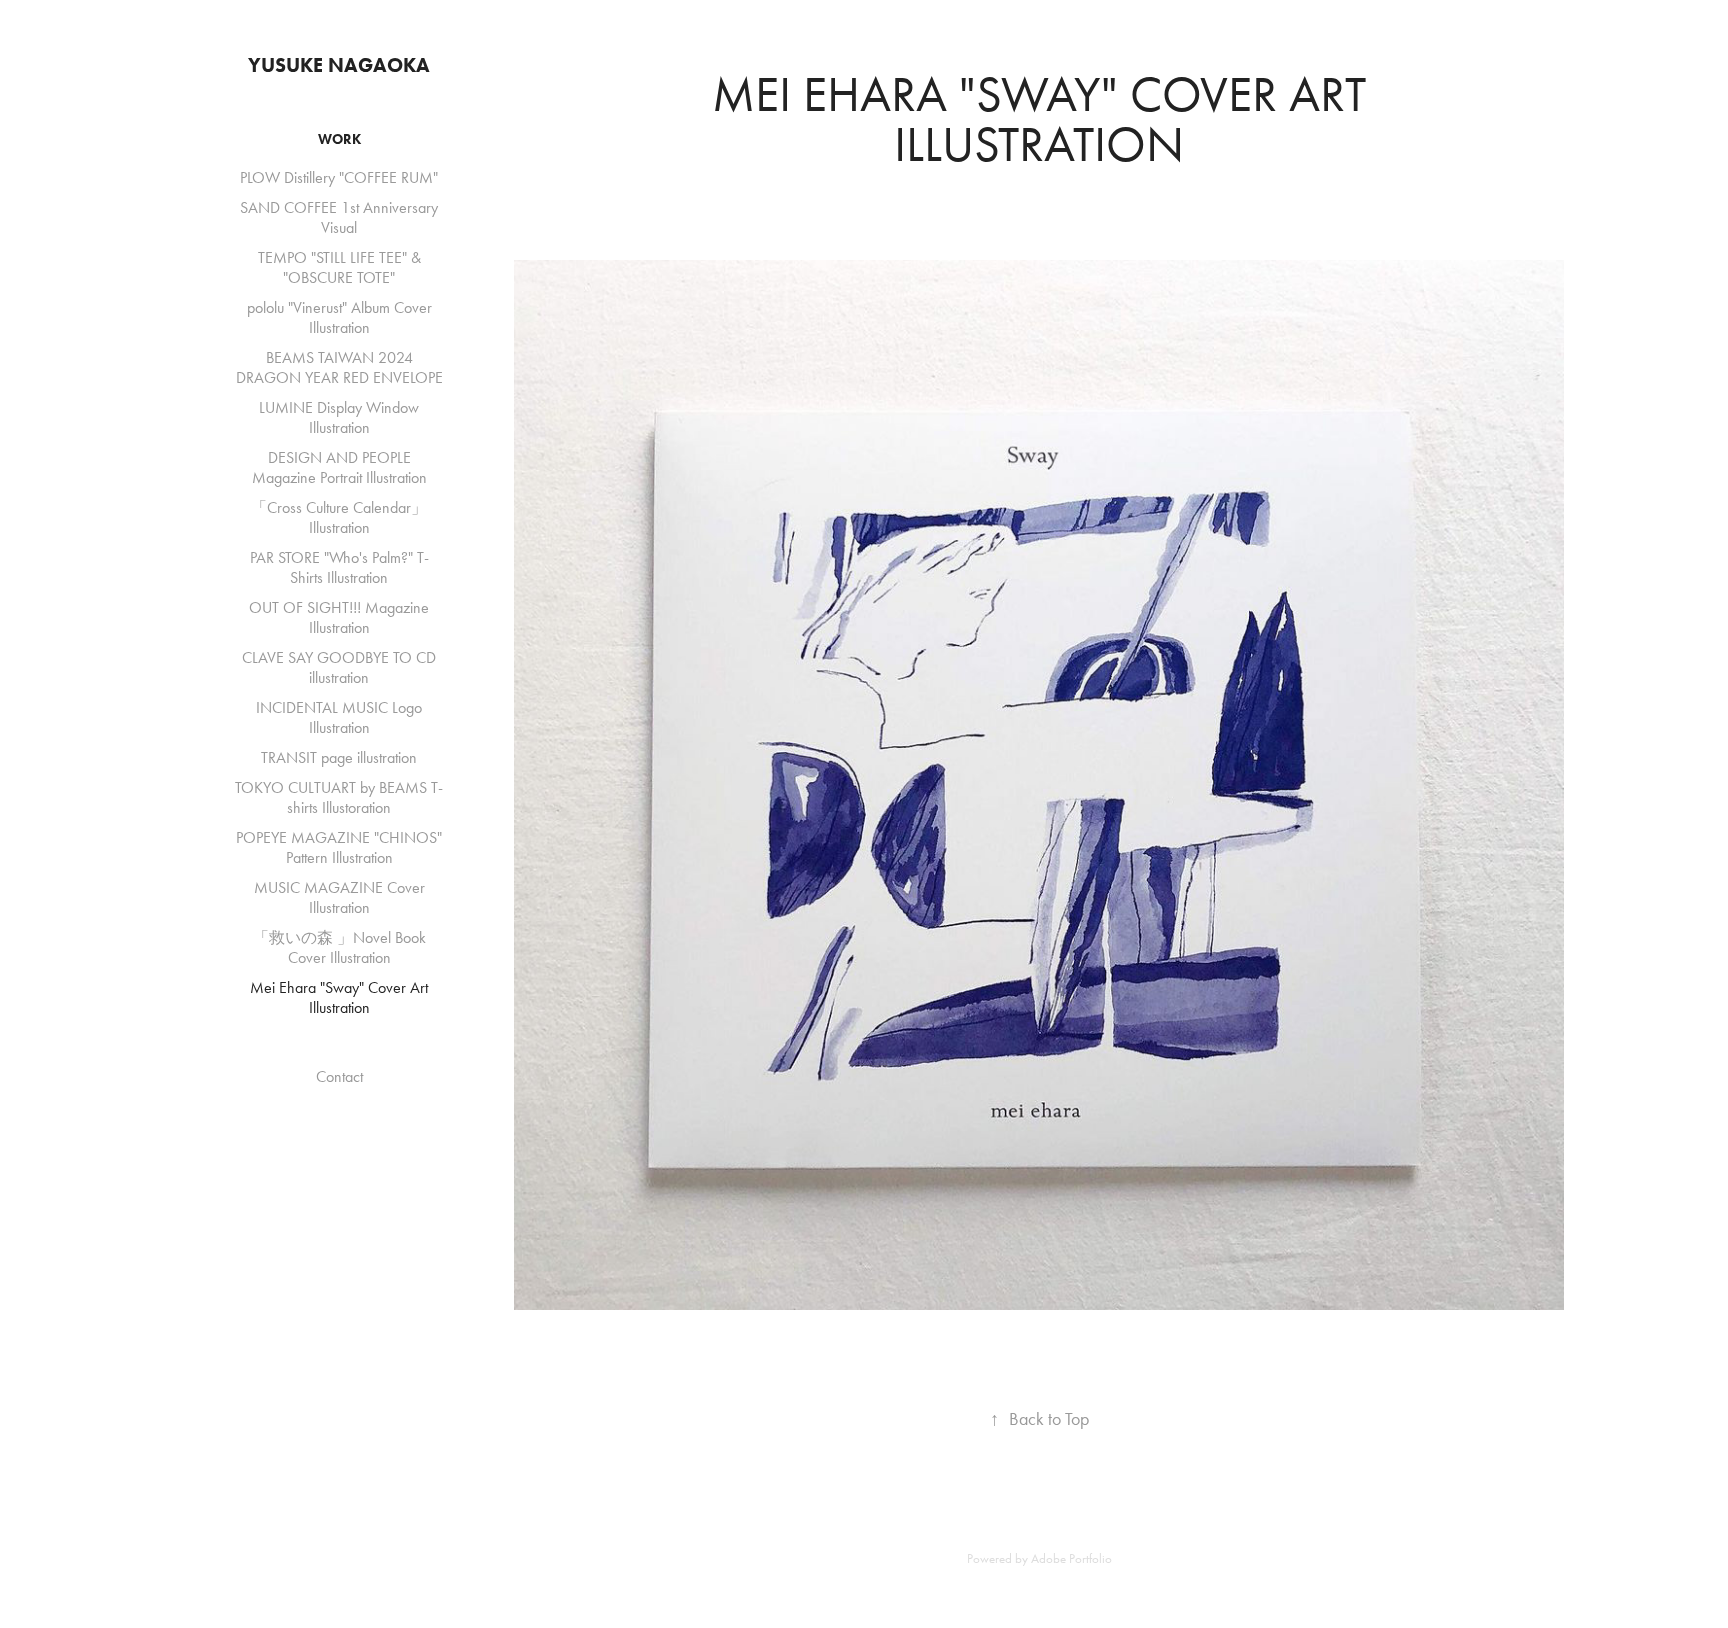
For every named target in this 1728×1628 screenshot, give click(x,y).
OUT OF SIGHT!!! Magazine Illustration (339, 617)
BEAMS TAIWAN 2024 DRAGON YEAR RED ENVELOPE (339, 367)
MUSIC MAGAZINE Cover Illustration (339, 897)
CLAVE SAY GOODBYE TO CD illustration (339, 667)
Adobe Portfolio (1071, 1558)
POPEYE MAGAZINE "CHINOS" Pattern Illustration (339, 847)
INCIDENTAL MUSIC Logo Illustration (339, 717)
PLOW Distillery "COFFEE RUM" (339, 177)
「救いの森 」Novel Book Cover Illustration (339, 947)
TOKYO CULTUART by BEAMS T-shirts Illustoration (339, 797)
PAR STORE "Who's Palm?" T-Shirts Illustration (339, 567)
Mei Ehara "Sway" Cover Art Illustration (339, 997)
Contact (339, 1076)
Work (339, 139)
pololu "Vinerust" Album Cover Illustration (339, 317)
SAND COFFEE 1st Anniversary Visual (339, 217)
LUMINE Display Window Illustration (339, 417)
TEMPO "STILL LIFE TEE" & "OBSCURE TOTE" (339, 267)
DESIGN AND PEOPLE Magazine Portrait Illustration (339, 467)
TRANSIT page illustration (339, 757)
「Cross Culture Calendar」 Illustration (339, 517)
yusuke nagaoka (339, 65)
